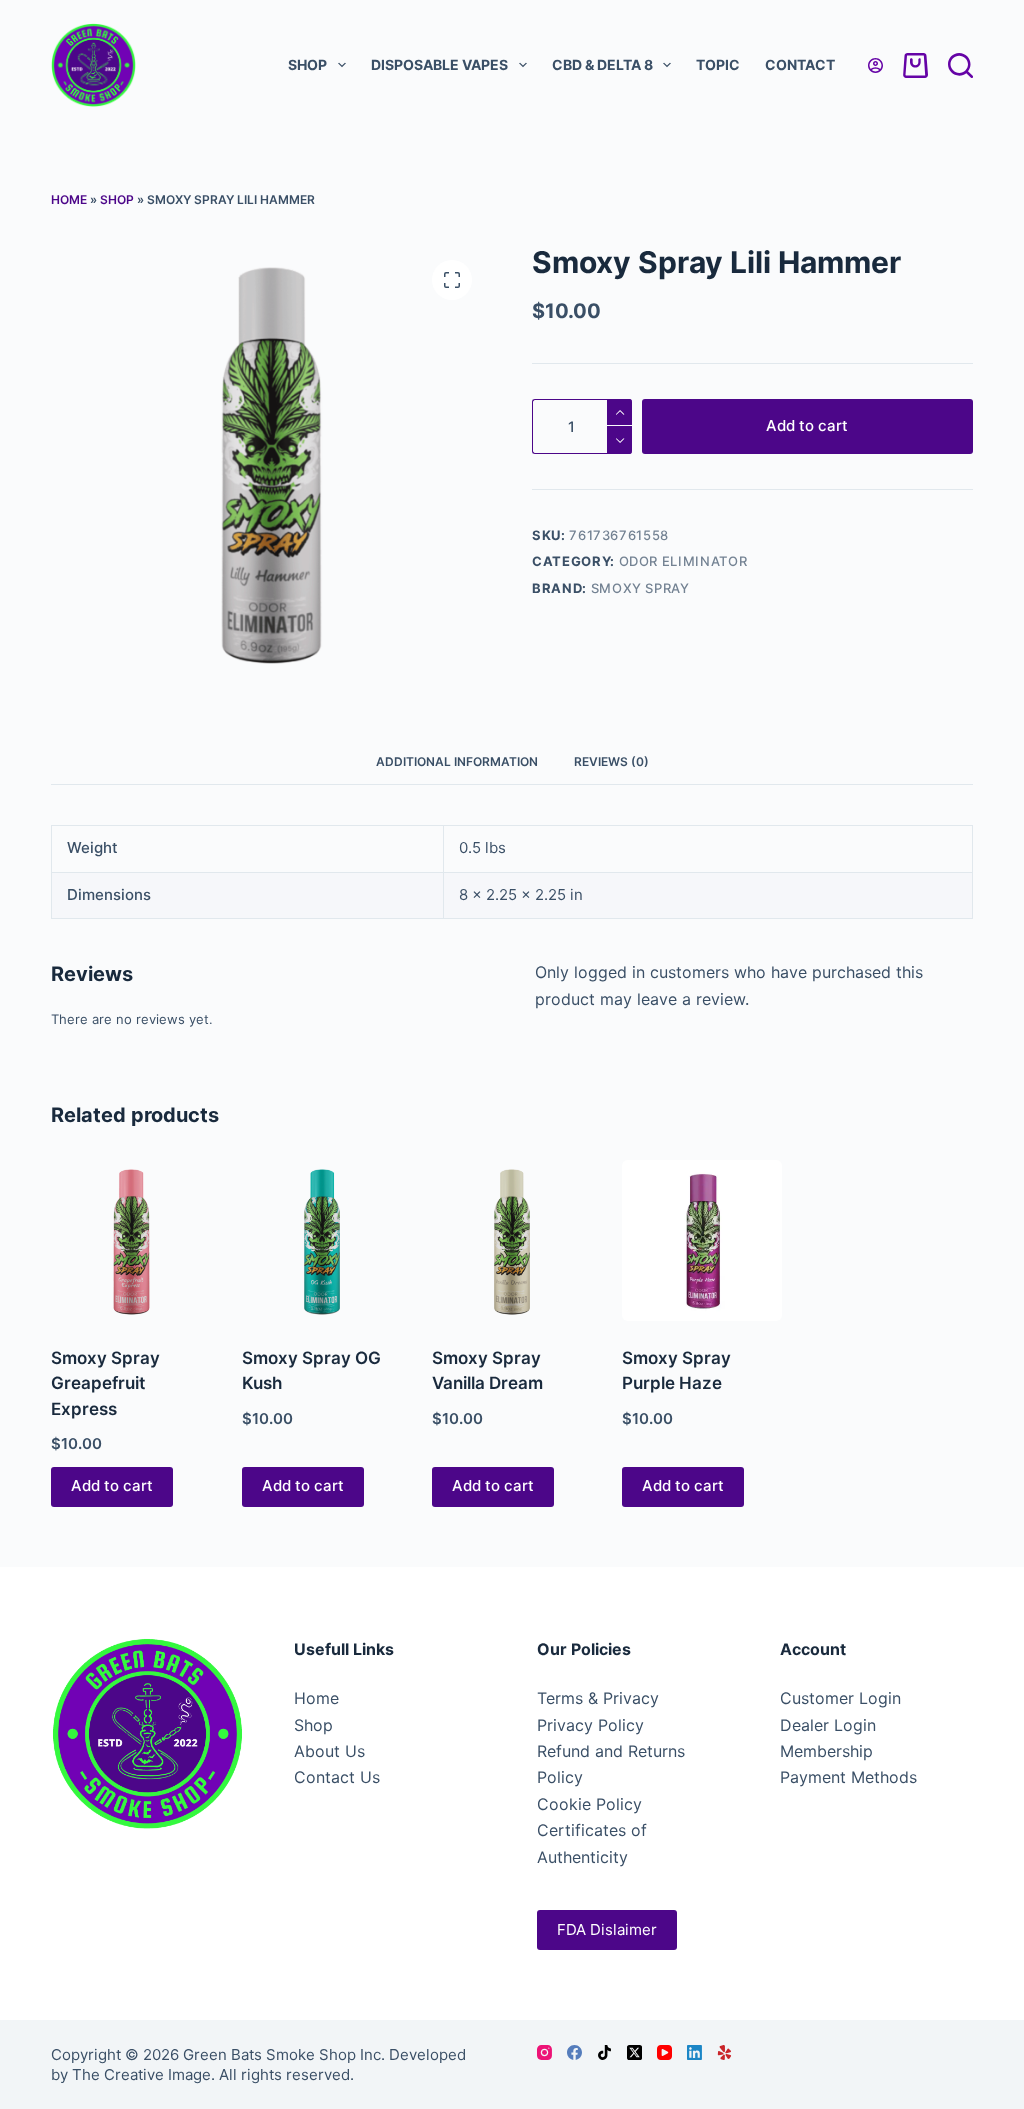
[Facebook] (574, 2052)
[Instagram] (544, 2052)
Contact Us (337, 1777)
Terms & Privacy (598, 1698)
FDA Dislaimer (607, 1929)
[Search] (960, 65)
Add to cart (807, 425)
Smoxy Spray (640, 588)
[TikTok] (604, 2052)
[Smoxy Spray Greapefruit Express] (131, 1240)
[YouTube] (664, 2052)
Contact (800, 64)
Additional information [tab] (457, 761)
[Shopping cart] (915, 65)
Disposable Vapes (439, 64)
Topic (718, 64)
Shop (307, 64)
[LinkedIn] (694, 2052)
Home (69, 199)
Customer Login (840, 1698)
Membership (826, 1751)
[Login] (875, 65)
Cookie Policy (589, 1804)
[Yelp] (724, 2052)
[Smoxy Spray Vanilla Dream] (512, 1240)
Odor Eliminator (683, 561)
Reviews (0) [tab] (611, 761)
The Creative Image (141, 2074)
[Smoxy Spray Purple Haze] (702, 1240)
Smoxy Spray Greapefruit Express (105, 1383)
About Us (329, 1751)
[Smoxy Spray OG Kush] (322, 1240)
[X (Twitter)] (634, 2052)
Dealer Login (828, 1725)
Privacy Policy (590, 1725)
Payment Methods (848, 1777)
